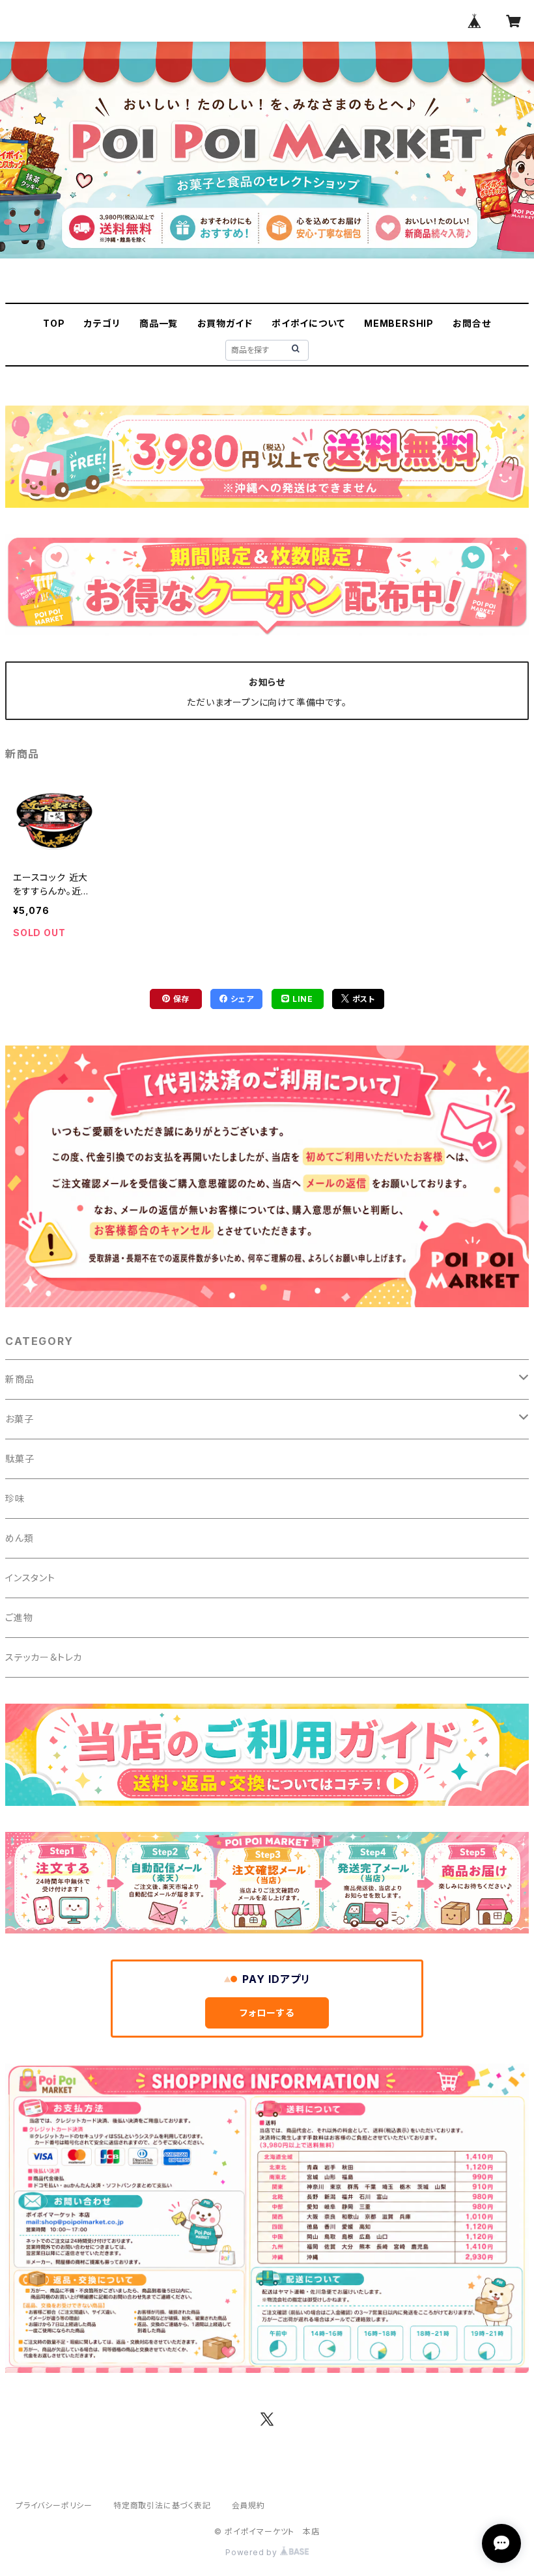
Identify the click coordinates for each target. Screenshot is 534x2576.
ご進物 (19, 1617)
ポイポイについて (308, 323)
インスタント (30, 1578)
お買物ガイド (225, 323)
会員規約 (248, 2505)
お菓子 (19, 1419)
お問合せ (471, 323)
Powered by (253, 2552)
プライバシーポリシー (54, 2505)
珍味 (15, 1498)
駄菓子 (20, 1459)
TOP (54, 323)
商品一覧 (159, 323)
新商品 (20, 1379)
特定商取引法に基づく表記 (162, 2505)
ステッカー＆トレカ (44, 1657)
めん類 (19, 1538)
